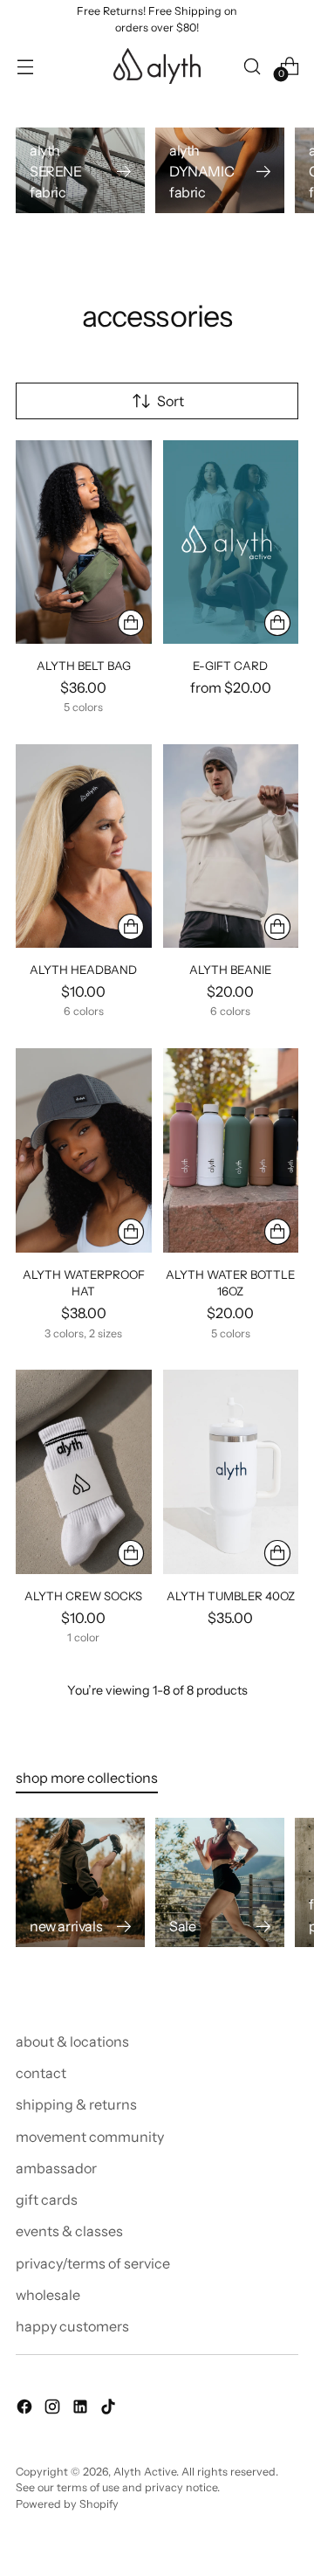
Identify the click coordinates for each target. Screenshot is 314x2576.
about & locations (72, 2041)
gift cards (47, 2200)
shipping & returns (76, 2104)
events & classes (69, 2231)
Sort (171, 401)
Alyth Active (145, 2472)
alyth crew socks (83, 1596)
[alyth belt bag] (84, 542)
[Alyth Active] (157, 66)
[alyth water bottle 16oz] (231, 1150)
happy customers (72, 2326)
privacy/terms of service (93, 2263)
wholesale (48, 2295)
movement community (90, 2137)
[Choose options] (131, 623)
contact (41, 2073)
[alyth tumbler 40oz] (231, 1471)
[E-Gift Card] (231, 542)
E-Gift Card (230, 666)
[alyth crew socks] (84, 1471)
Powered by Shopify (67, 2504)
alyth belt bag (84, 666)
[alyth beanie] (231, 846)
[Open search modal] (252, 66)
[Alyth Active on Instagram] (54, 2409)
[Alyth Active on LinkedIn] (82, 2409)
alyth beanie (230, 970)
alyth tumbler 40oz (231, 1596)
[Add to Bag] (277, 1553)
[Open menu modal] (25, 66)
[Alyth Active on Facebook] (26, 2409)
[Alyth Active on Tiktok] (110, 2409)
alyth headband (83, 970)
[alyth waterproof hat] (84, 1150)
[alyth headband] (84, 846)
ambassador (56, 2168)
